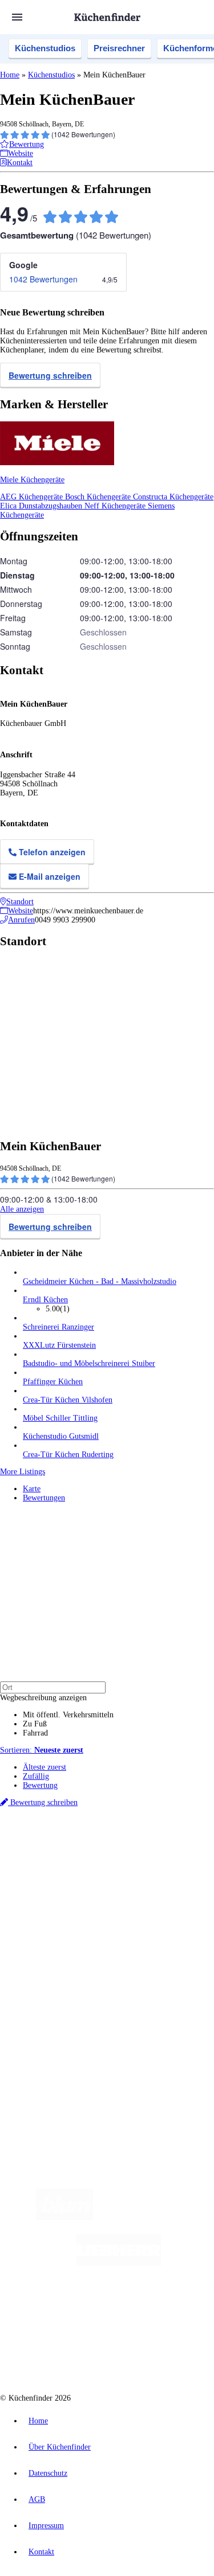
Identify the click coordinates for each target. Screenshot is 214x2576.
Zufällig (36, 1776)
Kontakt (41, 2552)
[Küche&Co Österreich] (148, 2354)
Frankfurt (130, 1862)
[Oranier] (82, 2309)
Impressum (46, 2526)
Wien (73, 1862)
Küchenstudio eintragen (61, 2033)
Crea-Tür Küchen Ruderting (68, 1455)
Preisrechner (119, 48)
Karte (32, 1489)
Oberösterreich (43, 1862)
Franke (199, 1862)
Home (10, 75)
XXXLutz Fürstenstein (59, 1345)
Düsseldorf (99, 1862)
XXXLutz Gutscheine (133, 1880)
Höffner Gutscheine (83, 1898)
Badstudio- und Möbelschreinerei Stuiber (89, 1363)
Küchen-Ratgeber (51, 1947)
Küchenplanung (48, 1929)
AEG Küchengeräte (33, 497)
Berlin (75, 1853)
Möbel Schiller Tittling (60, 1418)
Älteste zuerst (45, 1767)
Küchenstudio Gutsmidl (61, 1436)
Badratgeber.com (50, 1974)
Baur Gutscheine (128, 1889)
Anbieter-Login (56, 2042)
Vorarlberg (159, 1853)
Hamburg (100, 1853)
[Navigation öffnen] (17, 17)
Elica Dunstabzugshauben (42, 506)
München (129, 1853)
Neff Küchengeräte (116, 506)
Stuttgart (175, 1862)
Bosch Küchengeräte (99, 497)
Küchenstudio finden (56, 1834)
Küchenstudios (45, 48)
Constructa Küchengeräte (173, 497)
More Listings (23, 1472)
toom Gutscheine (79, 1889)
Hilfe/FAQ (40, 1965)
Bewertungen (44, 1498)
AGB (37, 2499)
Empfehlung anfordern (60, 1843)
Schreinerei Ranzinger (58, 1327)
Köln (154, 1862)
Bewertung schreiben (50, 375)
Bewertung (40, 1785)
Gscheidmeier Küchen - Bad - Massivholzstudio (100, 1281)
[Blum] (64, 2218)
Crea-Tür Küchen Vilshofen (68, 1400)
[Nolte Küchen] (175, 2309)
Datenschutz (48, 2473)
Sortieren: (42, 1750)
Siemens (34, 1871)
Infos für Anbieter (52, 2005)
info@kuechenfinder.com (41, 2082)
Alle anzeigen (22, 1209)
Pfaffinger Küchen (53, 1382)
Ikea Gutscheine (78, 1880)
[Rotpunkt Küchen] (64, 2354)
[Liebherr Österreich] (119, 2263)
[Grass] (160, 2218)
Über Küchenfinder (54, 1956)
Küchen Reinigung (53, 1938)
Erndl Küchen (45, 1300)
